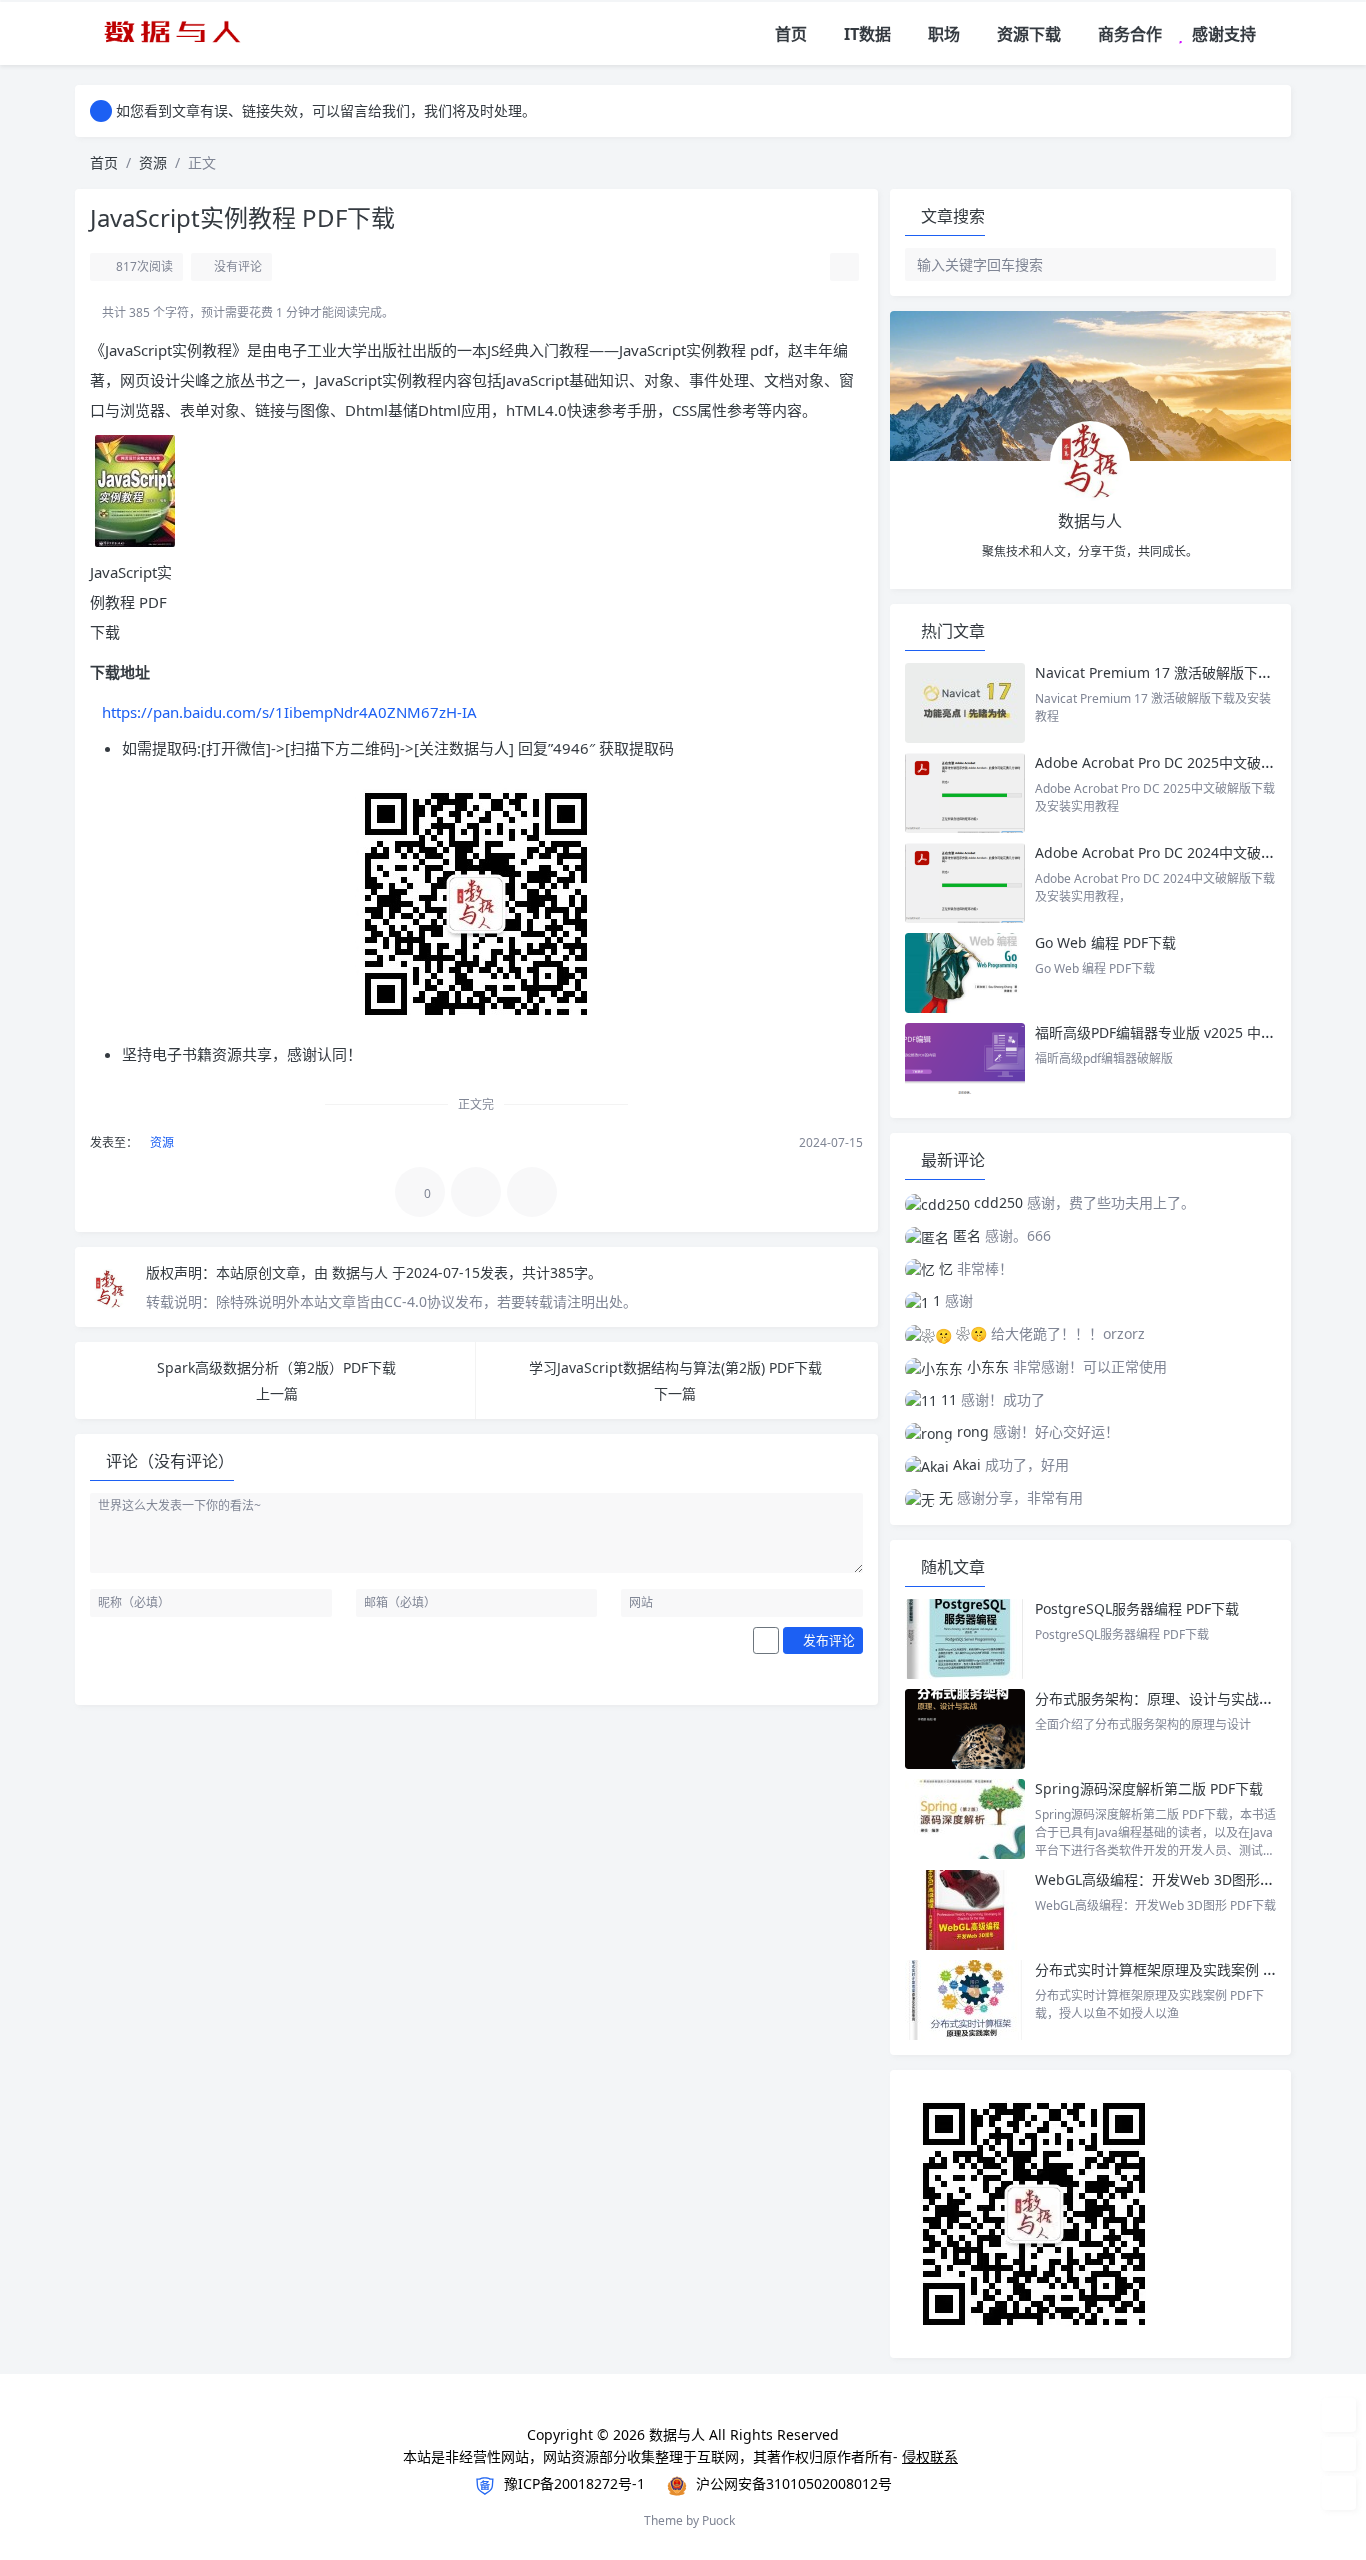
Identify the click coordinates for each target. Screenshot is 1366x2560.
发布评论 (827, 1640)
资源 (153, 162)
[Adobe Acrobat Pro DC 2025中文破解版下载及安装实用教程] (965, 793)
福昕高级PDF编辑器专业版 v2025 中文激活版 (1176, 1032)
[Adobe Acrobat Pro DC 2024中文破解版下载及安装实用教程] (965, 883)
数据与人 (362, 1272)
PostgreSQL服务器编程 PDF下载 (1137, 1608)
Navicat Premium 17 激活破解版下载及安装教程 (1190, 672)
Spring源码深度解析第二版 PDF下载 (1149, 1788)
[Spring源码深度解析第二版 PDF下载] (965, 1819)
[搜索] (1277, 34)
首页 (104, 162)
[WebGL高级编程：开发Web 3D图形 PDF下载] (965, 1910)
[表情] (766, 1641)
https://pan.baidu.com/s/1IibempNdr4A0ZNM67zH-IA (289, 712)
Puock (718, 2520)
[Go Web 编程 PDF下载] (965, 973)
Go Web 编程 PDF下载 (1105, 942)
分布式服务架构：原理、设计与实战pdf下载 (1172, 1698)
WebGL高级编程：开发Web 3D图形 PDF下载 (1176, 1879)
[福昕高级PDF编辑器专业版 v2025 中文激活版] (965, 1063)
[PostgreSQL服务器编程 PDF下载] (965, 1639)
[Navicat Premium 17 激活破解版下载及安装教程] (965, 703)
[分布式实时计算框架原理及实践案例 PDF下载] (965, 2000)
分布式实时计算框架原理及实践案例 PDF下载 (1175, 1969)
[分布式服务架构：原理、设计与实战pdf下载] (965, 1729)
